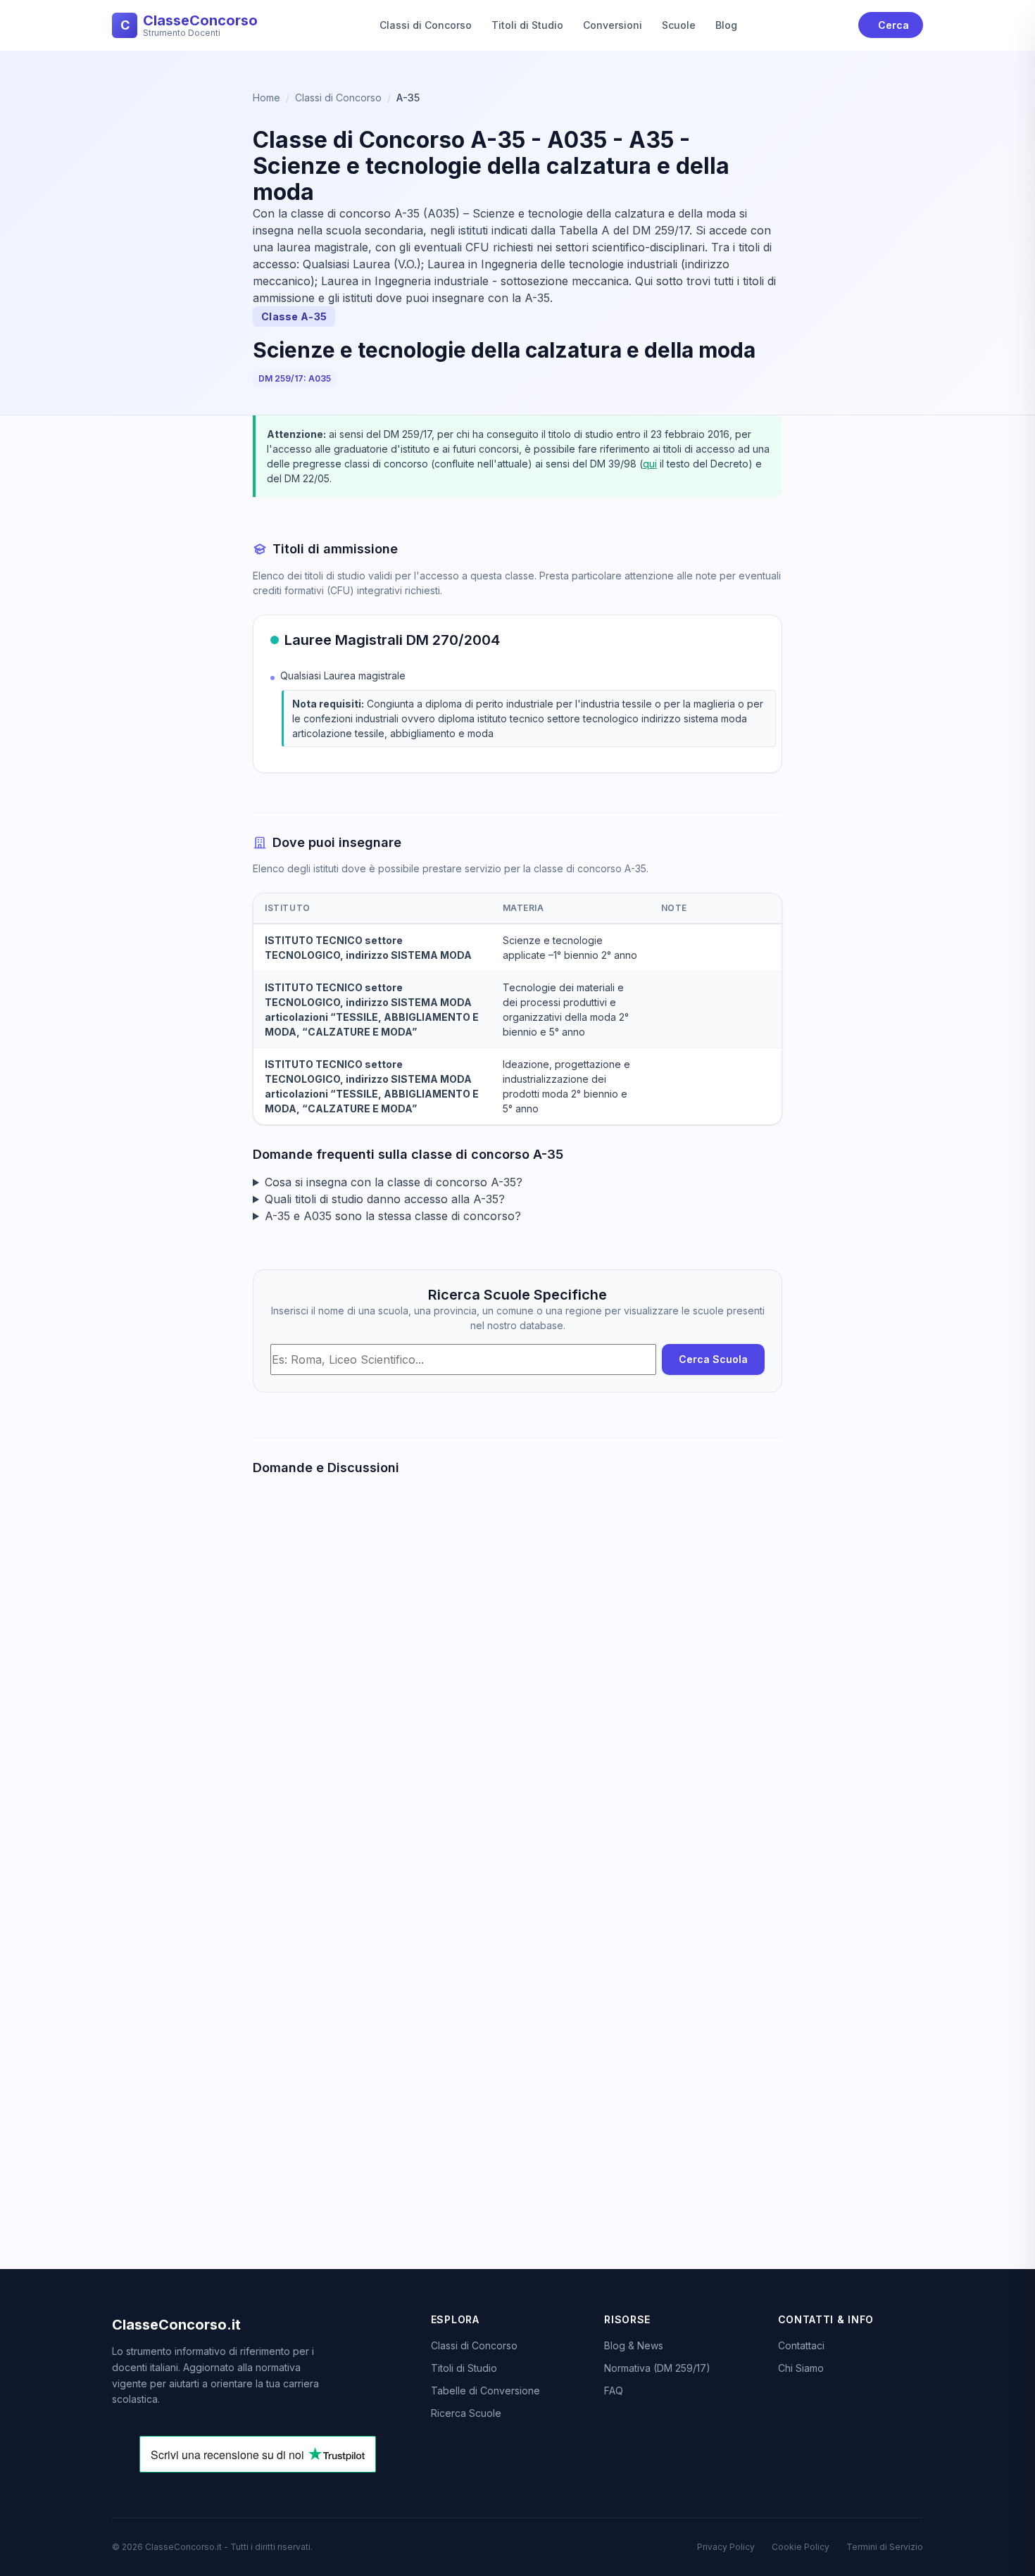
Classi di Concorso (426, 25)
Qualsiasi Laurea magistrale (343, 676)
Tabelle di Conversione (485, 2390)
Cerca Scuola (713, 1359)
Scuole (679, 25)
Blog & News (634, 2345)
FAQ (614, 2390)
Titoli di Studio (527, 25)
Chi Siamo (801, 2368)
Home (266, 98)
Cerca (893, 25)
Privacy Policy (726, 2547)
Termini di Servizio (885, 2547)
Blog (726, 25)
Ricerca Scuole (466, 2413)
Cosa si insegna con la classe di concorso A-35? (394, 1182)
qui (650, 464)
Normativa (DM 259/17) (657, 2368)
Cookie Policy (801, 2547)
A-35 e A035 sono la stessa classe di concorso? (393, 1216)
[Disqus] (517, 1685)
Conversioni (613, 25)
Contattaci (801, 2345)
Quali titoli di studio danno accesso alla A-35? (385, 1199)
